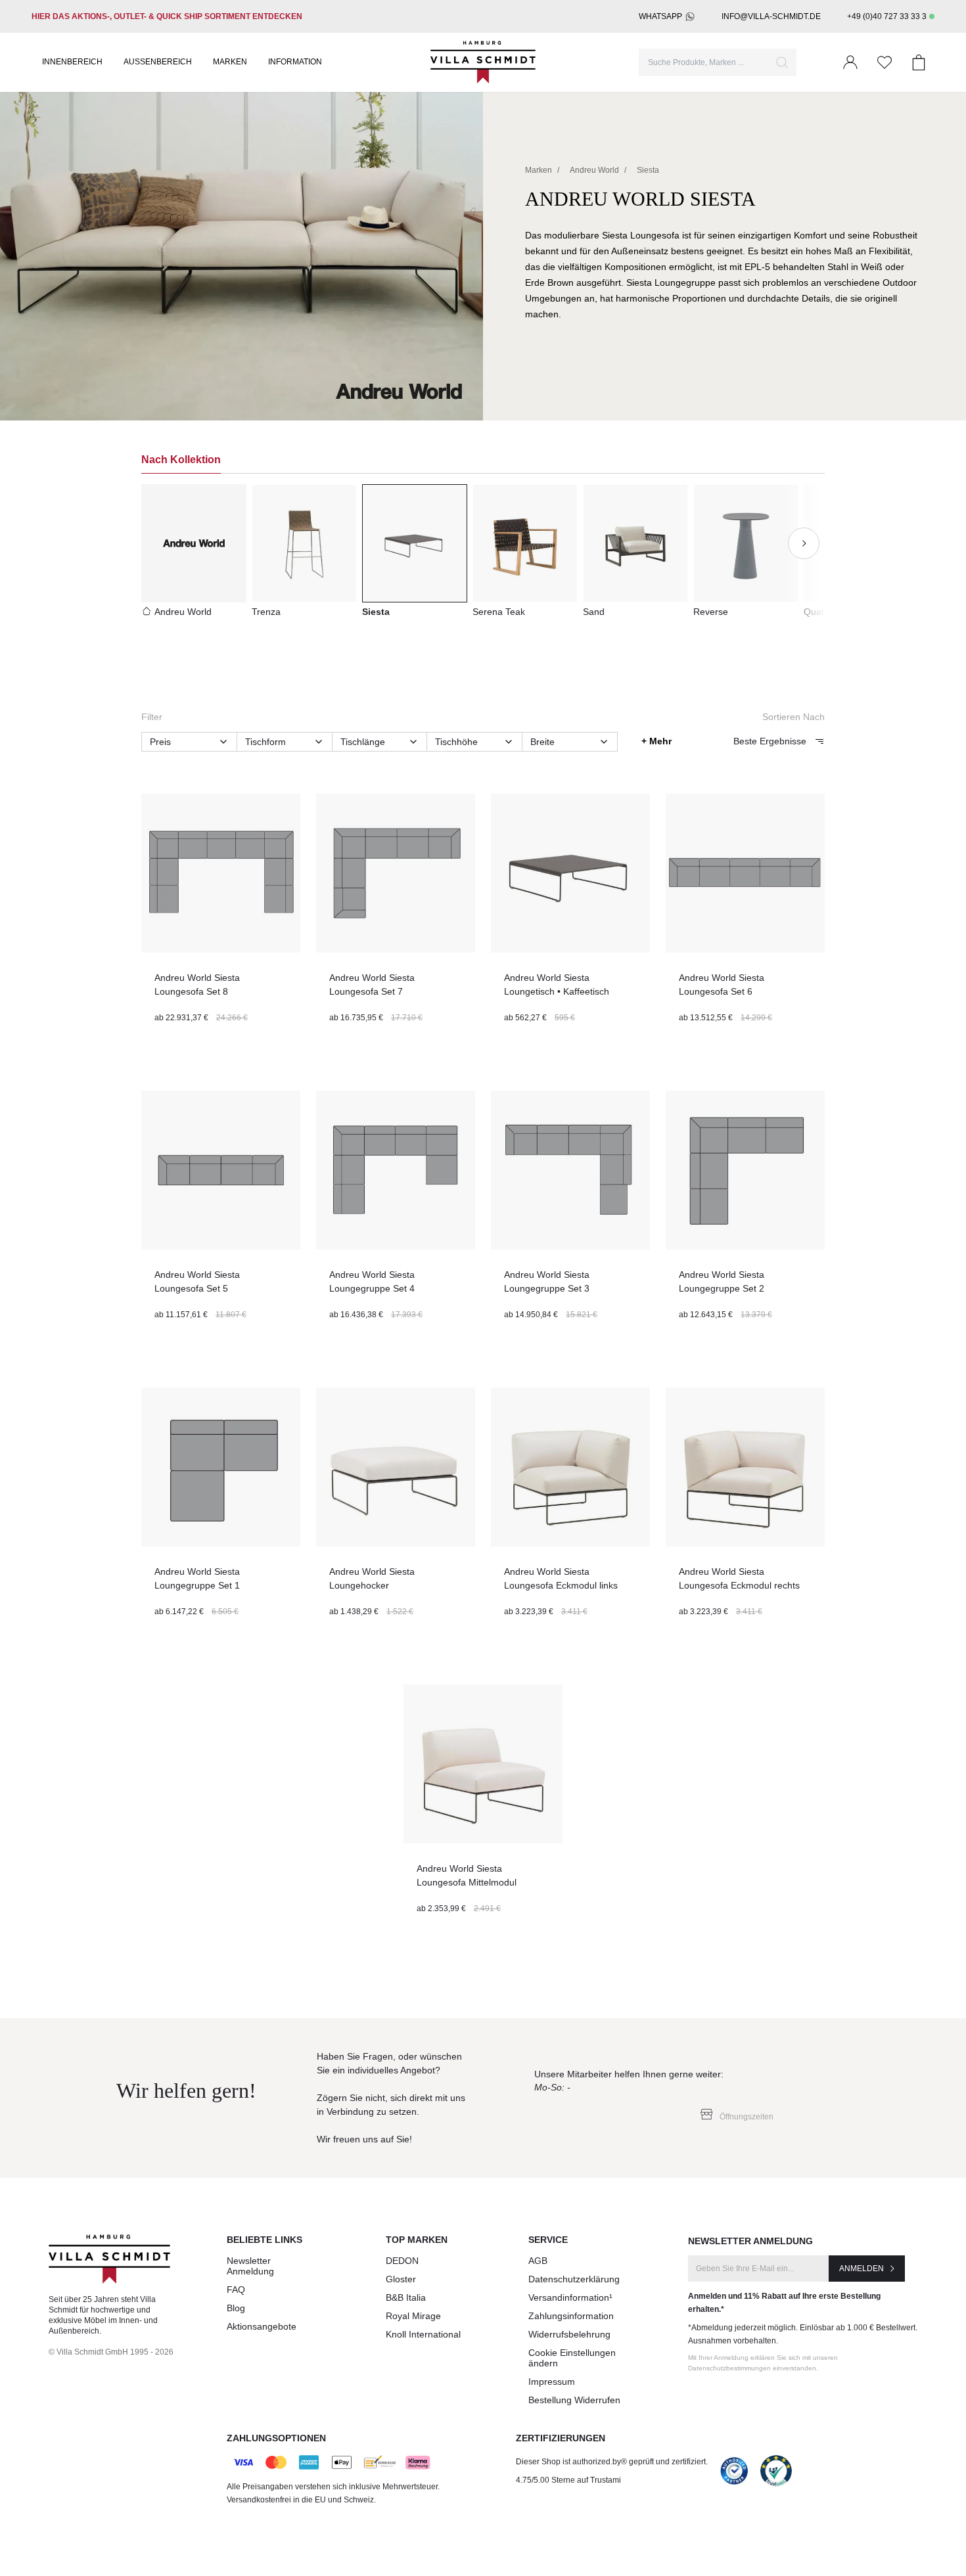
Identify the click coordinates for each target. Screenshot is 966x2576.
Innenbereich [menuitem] (72, 62)
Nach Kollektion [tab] (181, 460)
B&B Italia (406, 2297)
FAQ (236, 2290)
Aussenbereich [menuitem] (158, 62)
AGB (538, 2261)
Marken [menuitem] (230, 62)
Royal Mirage (413, 2316)
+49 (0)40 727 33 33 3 (887, 16)
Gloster (401, 2279)
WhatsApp (660, 16)
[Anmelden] (850, 62)
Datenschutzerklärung (574, 2279)
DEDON (402, 2261)
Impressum (552, 2382)
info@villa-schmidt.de (771, 16)
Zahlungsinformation (571, 2316)
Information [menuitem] (295, 62)
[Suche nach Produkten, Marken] (782, 62)
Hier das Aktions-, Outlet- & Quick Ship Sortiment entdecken (167, 16)
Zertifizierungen (561, 2438)
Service (548, 2240)
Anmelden (862, 2269)
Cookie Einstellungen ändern (572, 2358)
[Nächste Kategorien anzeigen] (804, 543)
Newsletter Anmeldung (250, 2266)
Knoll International (423, 2334)
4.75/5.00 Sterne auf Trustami (568, 2480)
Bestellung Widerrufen (574, 2400)
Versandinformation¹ (570, 2297)
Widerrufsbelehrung (569, 2334)
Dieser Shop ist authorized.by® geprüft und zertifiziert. (612, 2462)
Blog (236, 2308)
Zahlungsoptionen (276, 2438)
